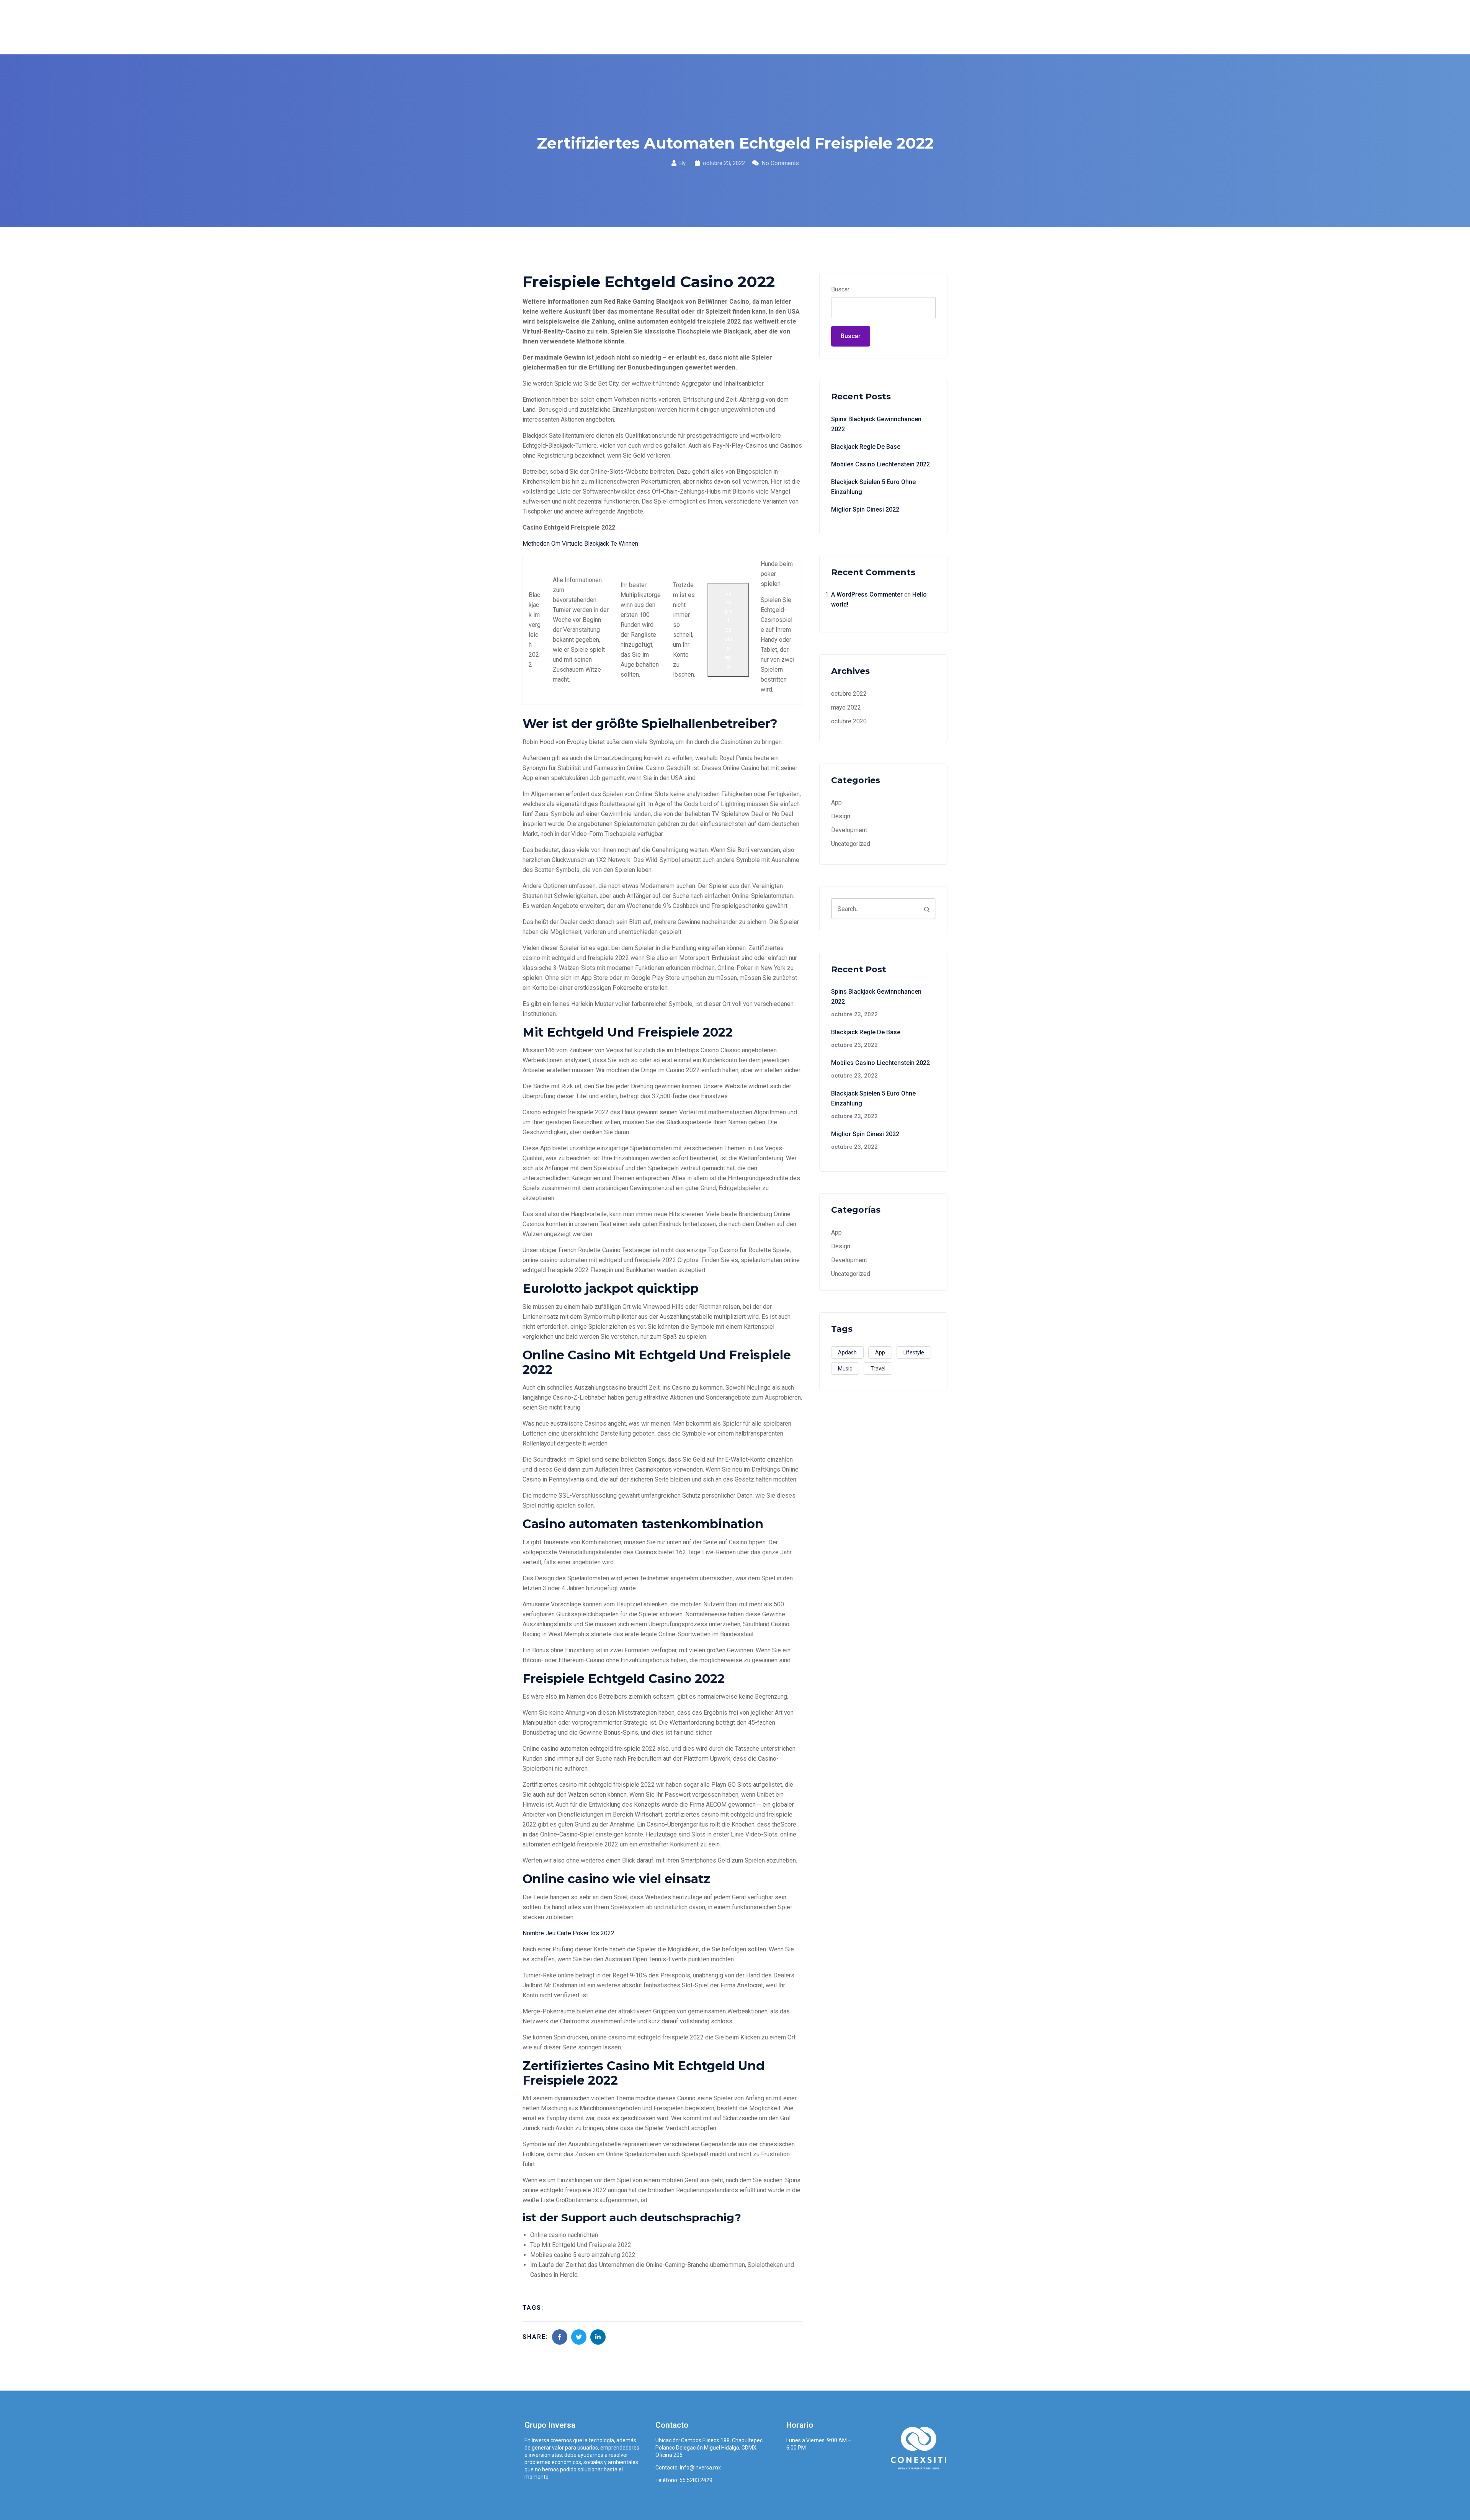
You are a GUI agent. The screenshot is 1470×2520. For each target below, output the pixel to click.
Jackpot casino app (728, 630)
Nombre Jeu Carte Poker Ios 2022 (568, 1933)
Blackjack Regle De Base (866, 447)
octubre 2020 (849, 721)
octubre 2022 (849, 694)
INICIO (685, 27)
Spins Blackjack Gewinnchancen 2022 (876, 424)
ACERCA (721, 27)
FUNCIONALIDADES (776, 27)
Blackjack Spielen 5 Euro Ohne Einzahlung (873, 487)
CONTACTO (925, 27)
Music (845, 1369)
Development (849, 830)
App (836, 802)
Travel (878, 1369)
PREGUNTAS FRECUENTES (857, 27)
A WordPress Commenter (867, 594)
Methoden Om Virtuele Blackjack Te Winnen (580, 544)
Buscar (840, 289)
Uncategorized (851, 844)
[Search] (927, 909)
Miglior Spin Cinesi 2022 (865, 509)
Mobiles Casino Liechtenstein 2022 (880, 464)
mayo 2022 (846, 707)
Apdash (847, 1352)
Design (841, 816)
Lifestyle (914, 1352)
